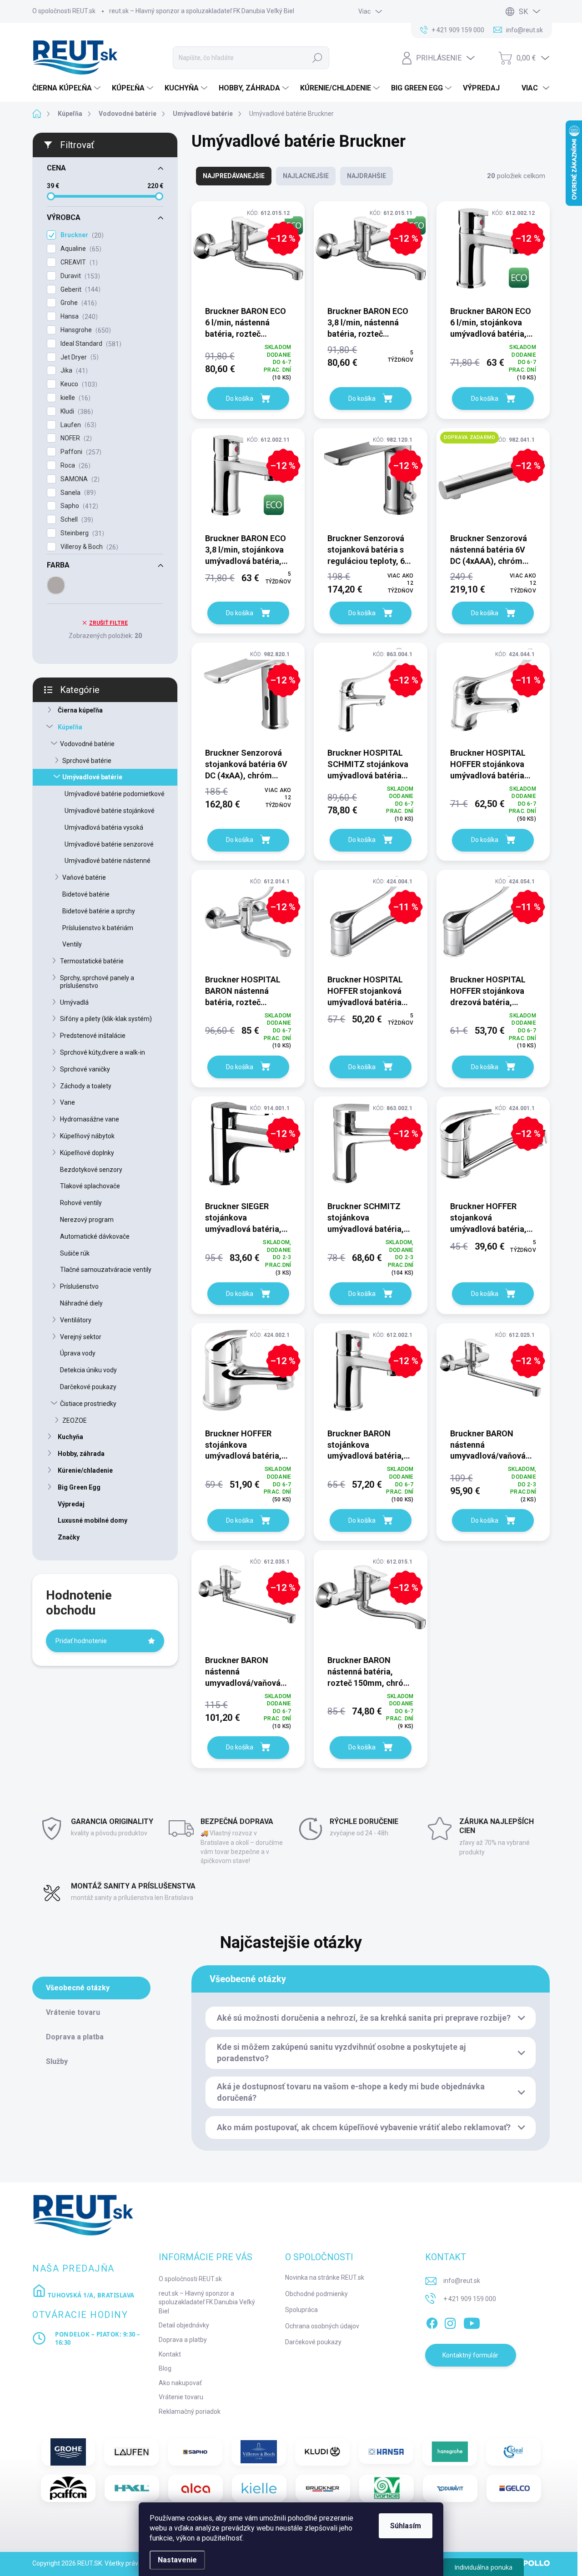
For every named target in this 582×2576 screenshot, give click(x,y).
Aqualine (80, 249)
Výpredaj (71, 1504)
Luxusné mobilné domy (93, 1520)
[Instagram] (450, 2322)
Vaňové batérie (84, 877)
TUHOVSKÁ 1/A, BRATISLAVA (90, 2295)
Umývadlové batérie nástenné (108, 861)
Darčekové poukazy (88, 1387)
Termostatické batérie (92, 961)
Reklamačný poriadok (190, 2412)
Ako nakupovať (180, 2383)
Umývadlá (74, 1002)
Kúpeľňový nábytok (87, 1136)
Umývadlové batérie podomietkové (115, 794)
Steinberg (81, 533)
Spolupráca (301, 2310)
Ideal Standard (90, 344)
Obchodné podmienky (316, 2294)
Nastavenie (177, 2560)
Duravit (79, 276)
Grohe (78, 303)
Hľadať (317, 58)
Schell (76, 520)
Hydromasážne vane (90, 1119)
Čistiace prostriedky (88, 1404)
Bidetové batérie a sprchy (99, 911)
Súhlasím (406, 2526)
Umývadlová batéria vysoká (104, 827)
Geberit (79, 290)
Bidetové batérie (86, 894)
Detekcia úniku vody (88, 1370)
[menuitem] (68, 88)
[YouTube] (472, 2322)
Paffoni (80, 452)
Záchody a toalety (86, 1086)
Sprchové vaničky (85, 1069)
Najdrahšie (366, 176)
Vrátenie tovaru (181, 2397)
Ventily (72, 944)
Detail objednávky (184, 2325)
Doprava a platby (183, 2340)
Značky (69, 1537)
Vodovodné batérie (87, 744)
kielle (74, 398)
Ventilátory (76, 1320)
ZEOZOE (75, 1420)
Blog (165, 2368)
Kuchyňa (70, 1437)
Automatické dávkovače (95, 1236)
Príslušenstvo (79, 1286)
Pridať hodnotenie (81, 1641)
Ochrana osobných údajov (322, 2326)
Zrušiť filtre (108, 623)
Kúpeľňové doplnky (87, 1153)
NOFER (75, 438)
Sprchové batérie (87, 761)
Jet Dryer (78, 357)
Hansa (78, 316)
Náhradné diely (81, 1303)
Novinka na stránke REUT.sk (325, 2277)
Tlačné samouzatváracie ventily (106, 1270)
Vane (68, 1102)
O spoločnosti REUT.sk (64, 11)
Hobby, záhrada (81, 1454)
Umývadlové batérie (92, 777)
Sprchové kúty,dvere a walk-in (103, 1052)
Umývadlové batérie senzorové (109, 844)
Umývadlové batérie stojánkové (110, 811)
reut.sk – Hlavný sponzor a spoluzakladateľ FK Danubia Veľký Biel (202, 11)
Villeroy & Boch (88, 547)
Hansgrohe (85, 330)
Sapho (78, 506)
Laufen (77, 425)
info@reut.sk (462, 2281)
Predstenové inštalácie (93, 1036)
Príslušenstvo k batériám (98, 928)
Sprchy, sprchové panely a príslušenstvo (97, 982)
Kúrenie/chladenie (85, 1470)
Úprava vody (78, 1353)
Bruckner (81, 235)
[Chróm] (56, 585)
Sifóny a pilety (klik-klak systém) (106, 1019)
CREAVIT (78, 262)
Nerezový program (87, 1220)
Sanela (77, 493)
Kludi (76, 411)
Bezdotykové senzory (91, 1170)
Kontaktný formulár (470, 2355)
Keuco (78, 384)
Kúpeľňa (70, 727)
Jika (73, 371)
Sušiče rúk (75, 1253)
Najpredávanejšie (234, 176)
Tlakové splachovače (90, 1186)
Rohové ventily (81, 1203)
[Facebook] (432, 2322)
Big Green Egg (79, 1487)
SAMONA (79, 479)
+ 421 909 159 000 (470, 2299)
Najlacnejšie (306, 176)
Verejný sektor (81, 1337)
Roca (74, 466)
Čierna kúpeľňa (80, 710)
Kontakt (170, 2354)
